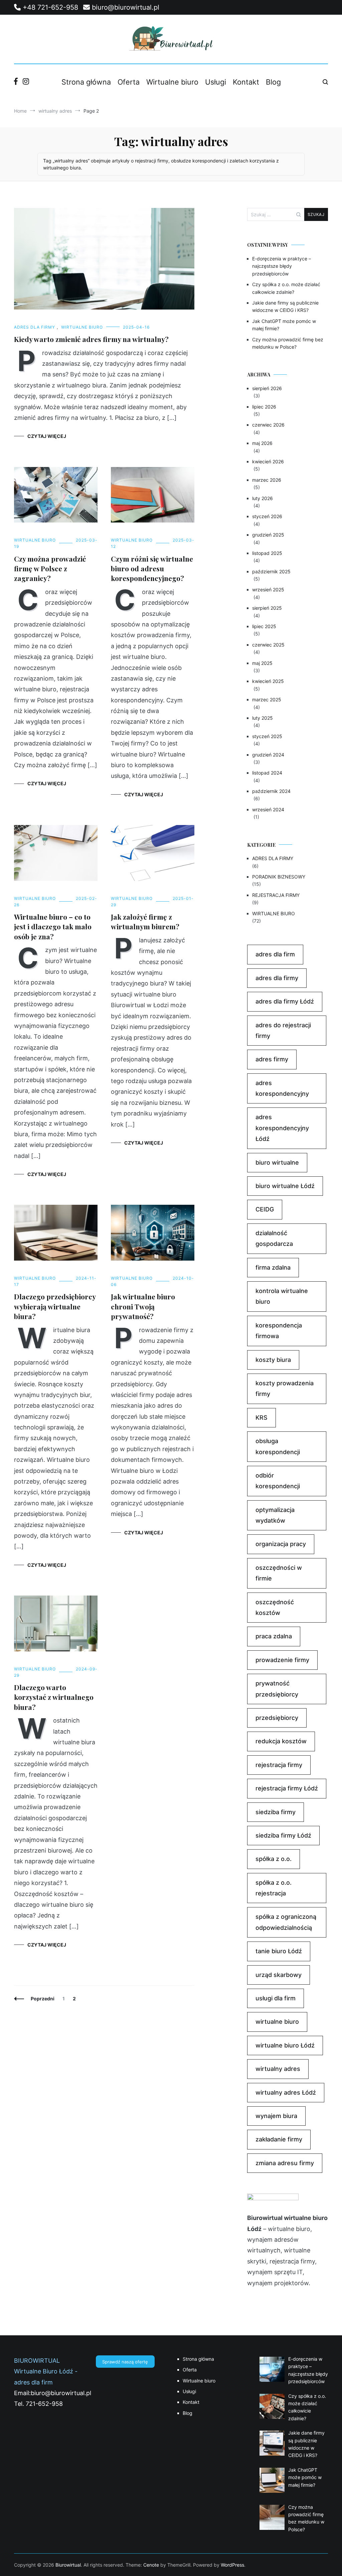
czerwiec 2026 (268, 425)
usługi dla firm (276, 1998)
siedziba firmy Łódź (283, 1835)
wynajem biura (276, 2116)
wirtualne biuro (277, 2022)
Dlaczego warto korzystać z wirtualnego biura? (54, 1697)
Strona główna (86, 82)
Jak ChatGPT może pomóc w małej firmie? (284, 325)
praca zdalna (274, 1636)
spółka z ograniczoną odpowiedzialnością (286, 1922)
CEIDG (265, 1209)
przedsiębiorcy (277, 1718)
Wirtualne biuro (172, 82)
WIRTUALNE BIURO (82, 327)
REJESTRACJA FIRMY (276, 895)
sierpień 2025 (267, 608)
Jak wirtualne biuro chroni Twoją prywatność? (143, 1306)
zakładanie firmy (279, 2139)
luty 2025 (263, 718)
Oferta (129, 82)
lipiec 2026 (264, 407)
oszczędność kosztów (275, 1607)
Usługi (216, 82)
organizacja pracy (281, 1544)
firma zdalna (273, 1267)
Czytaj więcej (47, 436)
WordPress (232, 2565)
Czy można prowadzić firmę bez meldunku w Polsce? (288, 343)
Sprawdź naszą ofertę (125, 2362)
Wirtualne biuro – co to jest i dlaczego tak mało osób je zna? (53, 926)
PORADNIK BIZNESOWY (279, 877)
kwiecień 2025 (268, 681)
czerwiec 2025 (268, 645)
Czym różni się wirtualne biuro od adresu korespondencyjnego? (152, 568)
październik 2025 (271, 571)
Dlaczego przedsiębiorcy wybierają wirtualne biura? (55, 1306)
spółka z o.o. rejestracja (274, 1888)
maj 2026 (262, 443)
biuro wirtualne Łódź (285, 1186)
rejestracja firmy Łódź (287, 1788)
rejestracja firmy (279, 1765)
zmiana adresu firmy (285, 2163)
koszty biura (273, 1360)
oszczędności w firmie (279, 1573)
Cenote (151, 2565)
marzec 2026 (267, 480)
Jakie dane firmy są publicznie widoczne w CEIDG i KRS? (285, 306)
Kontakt (246, 82)
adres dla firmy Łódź (285, 1001)
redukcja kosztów (281, 1741)
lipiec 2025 (264, 626)
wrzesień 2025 (268, 590)
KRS (262, 1418)
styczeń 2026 (267, 516)
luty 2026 (263, 498)
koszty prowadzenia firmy (285, 1388)
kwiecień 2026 (268, 461)
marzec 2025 (267, 699)
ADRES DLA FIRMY (35, 327)
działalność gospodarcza (274, 1238)
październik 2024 (271, 791)
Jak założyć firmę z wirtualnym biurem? (145, 921)
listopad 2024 (267, 773)
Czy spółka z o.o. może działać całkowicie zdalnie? (286, 288)
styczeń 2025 (267, 736)
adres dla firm (275, 954)
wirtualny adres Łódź (286, 2092)
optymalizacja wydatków (275, 1515)
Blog (273, 82)
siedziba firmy (276, 1812)
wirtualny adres (278, 2069)
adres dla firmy (277, 978)
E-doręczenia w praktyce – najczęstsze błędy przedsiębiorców (282, 266)
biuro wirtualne (277, 1162)
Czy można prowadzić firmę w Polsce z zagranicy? (50, 568)
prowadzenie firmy (282, 1660)
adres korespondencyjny (282, 1088)
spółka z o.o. (274, 1859)
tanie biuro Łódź (279, 1951)
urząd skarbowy (279, 1975)
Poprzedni (43, 1999)
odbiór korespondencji (278, 1481)
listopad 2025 (267, 553)
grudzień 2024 (268, 755)
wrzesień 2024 (268, 809)
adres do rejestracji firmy (283, 1030)
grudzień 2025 (268, 535)
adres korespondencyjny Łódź (282, 1128)
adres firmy (272, 1059)
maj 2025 (262, 663)
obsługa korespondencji (278, 1446)
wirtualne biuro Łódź (285, 2045)
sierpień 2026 (267, 388)
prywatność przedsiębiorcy (277, 1689)
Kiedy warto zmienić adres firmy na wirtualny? (91, 339)
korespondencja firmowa (279, 1331)
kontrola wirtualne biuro (282, 1296)
